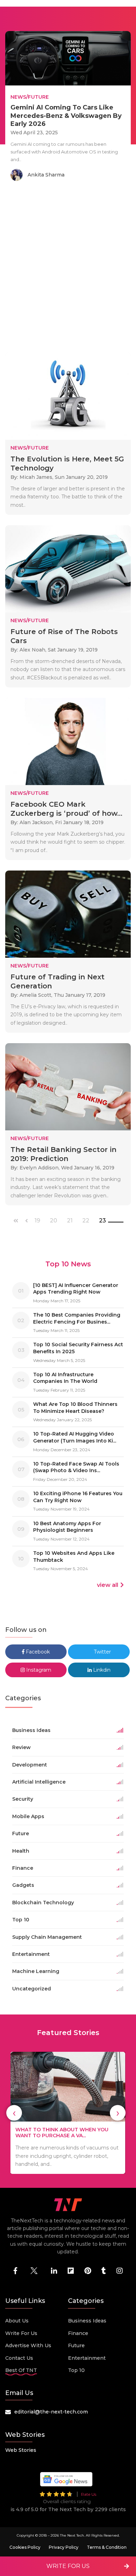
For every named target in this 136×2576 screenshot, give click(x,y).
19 (37, 1221)
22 (86, 1221)
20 (54, 1221)
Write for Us (21, 2333)
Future (76, 2345)
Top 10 (76, 2370)
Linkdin (101, 1670)
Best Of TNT (21, 2370)
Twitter (102, 1652)
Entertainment (87, 2358)
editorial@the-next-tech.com (51, 2412)
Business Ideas (87, 2321)
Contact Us (19, 2358)
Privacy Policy (64, 2547)
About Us (17, 2321)
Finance (78, 2333)
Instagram (38, 1670)
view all (108, 1585)
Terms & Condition (107, 2547)
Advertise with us (28, 2345)
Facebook (37, 1652)
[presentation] (14, 2113)
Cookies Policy (25, 2547)
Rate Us (89, 2494)
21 (70, 1221)
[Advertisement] (68, 268)
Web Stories (21, 2450)
